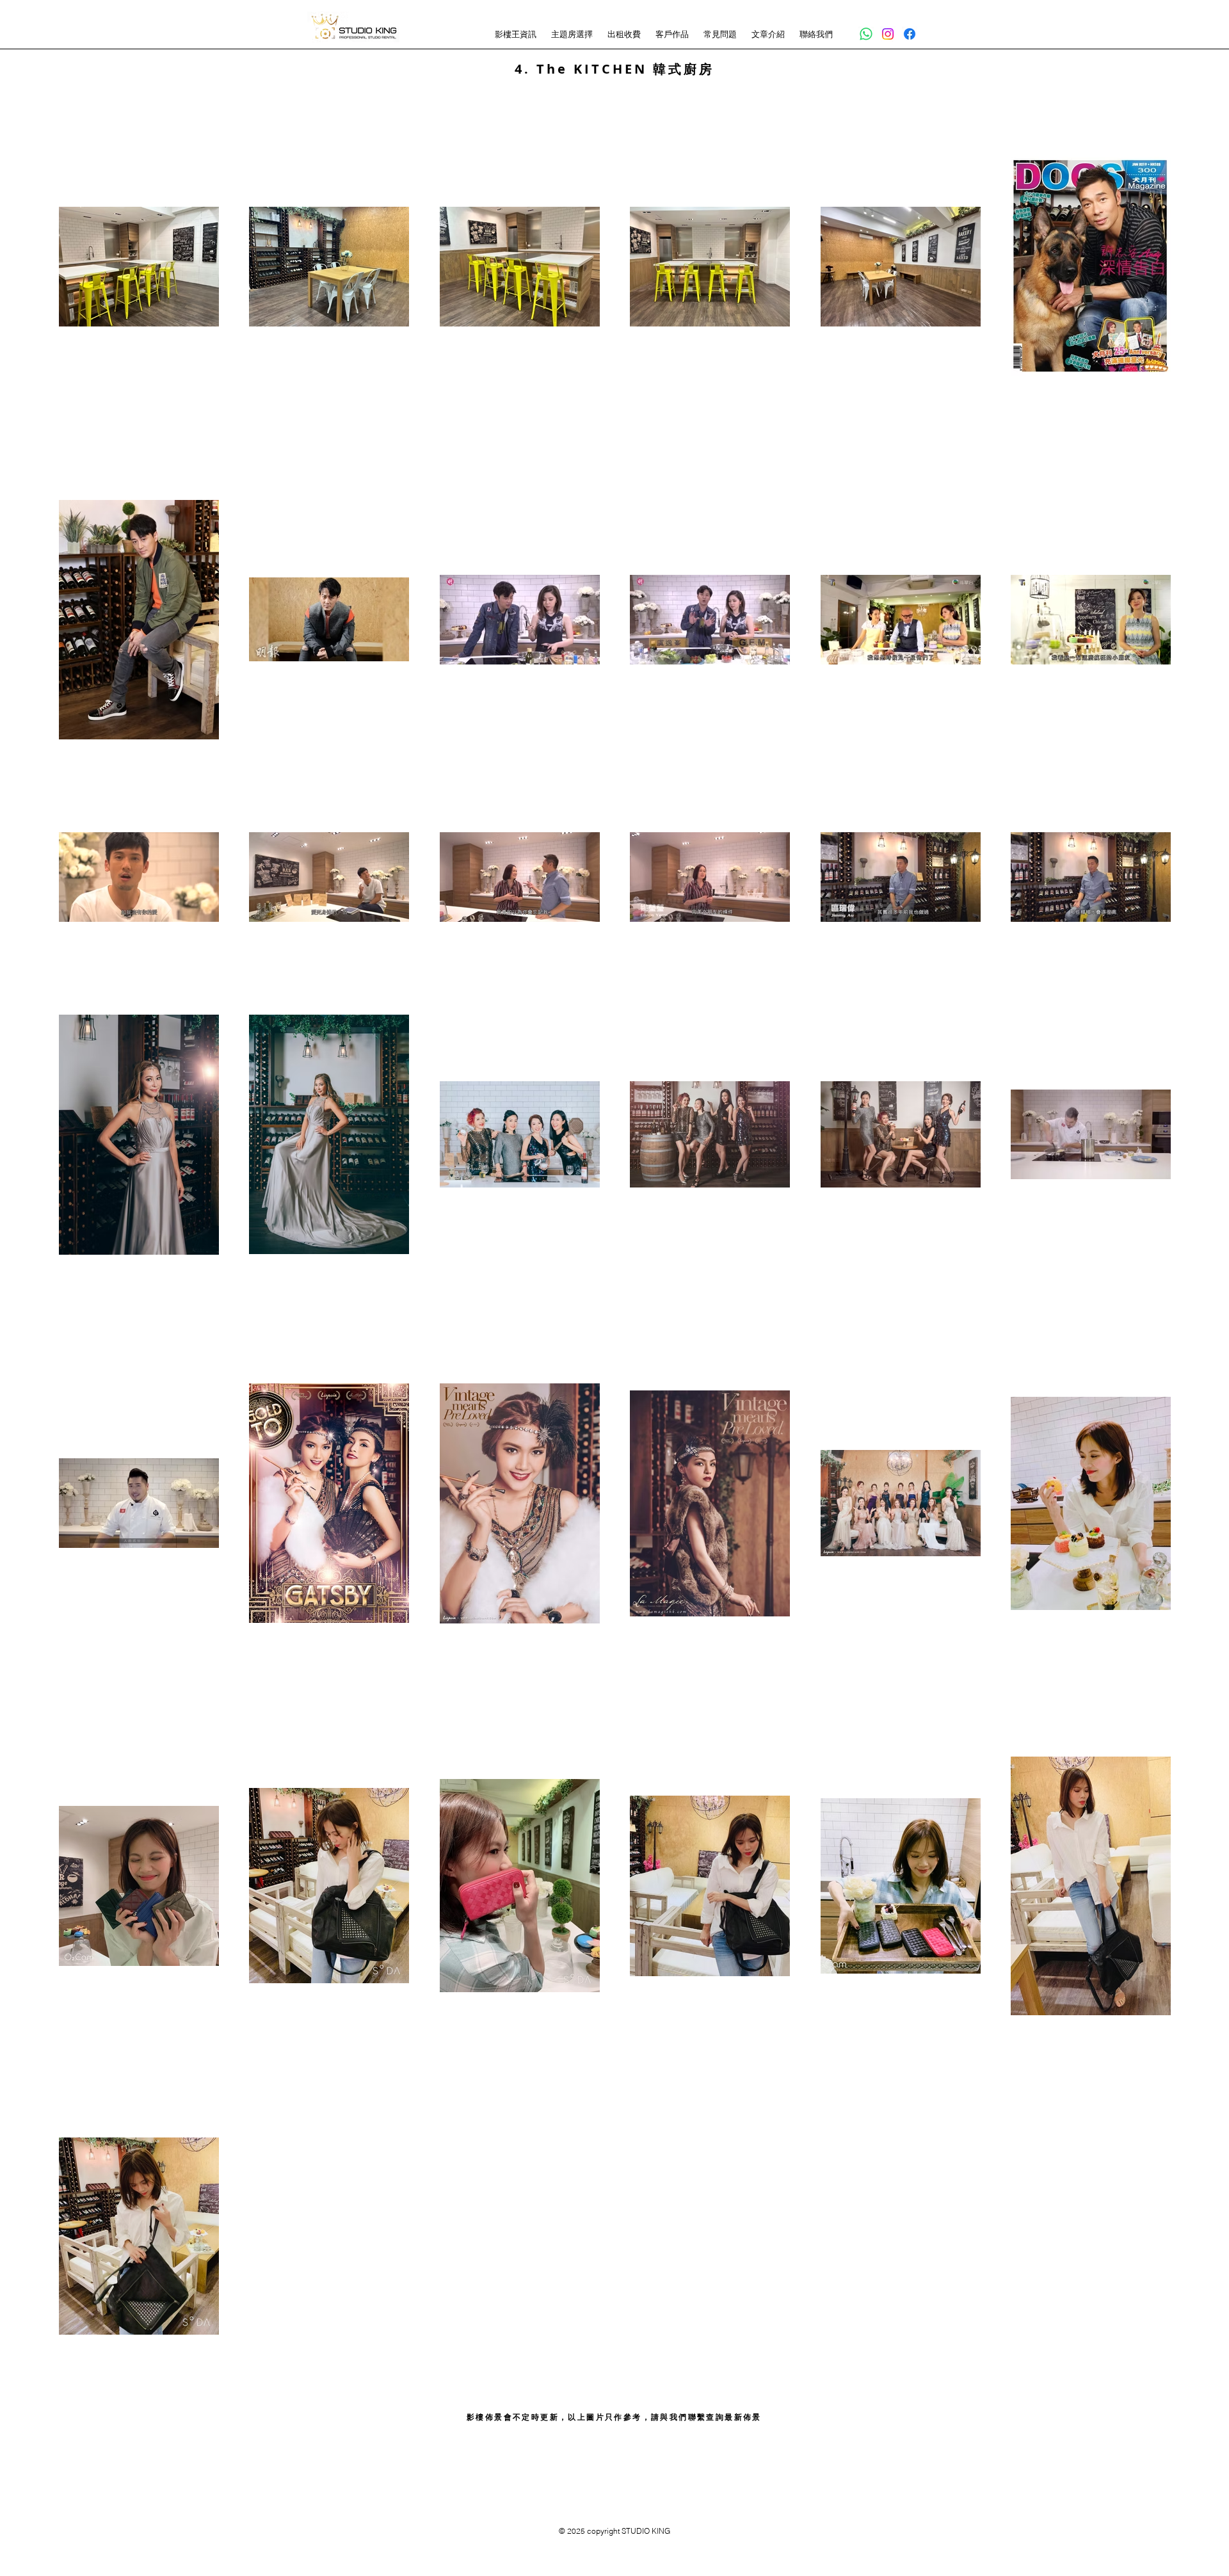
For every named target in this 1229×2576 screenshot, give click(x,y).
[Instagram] (888, 34)
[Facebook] (910, 34)
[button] (517, 34)
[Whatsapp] (866, 34)
